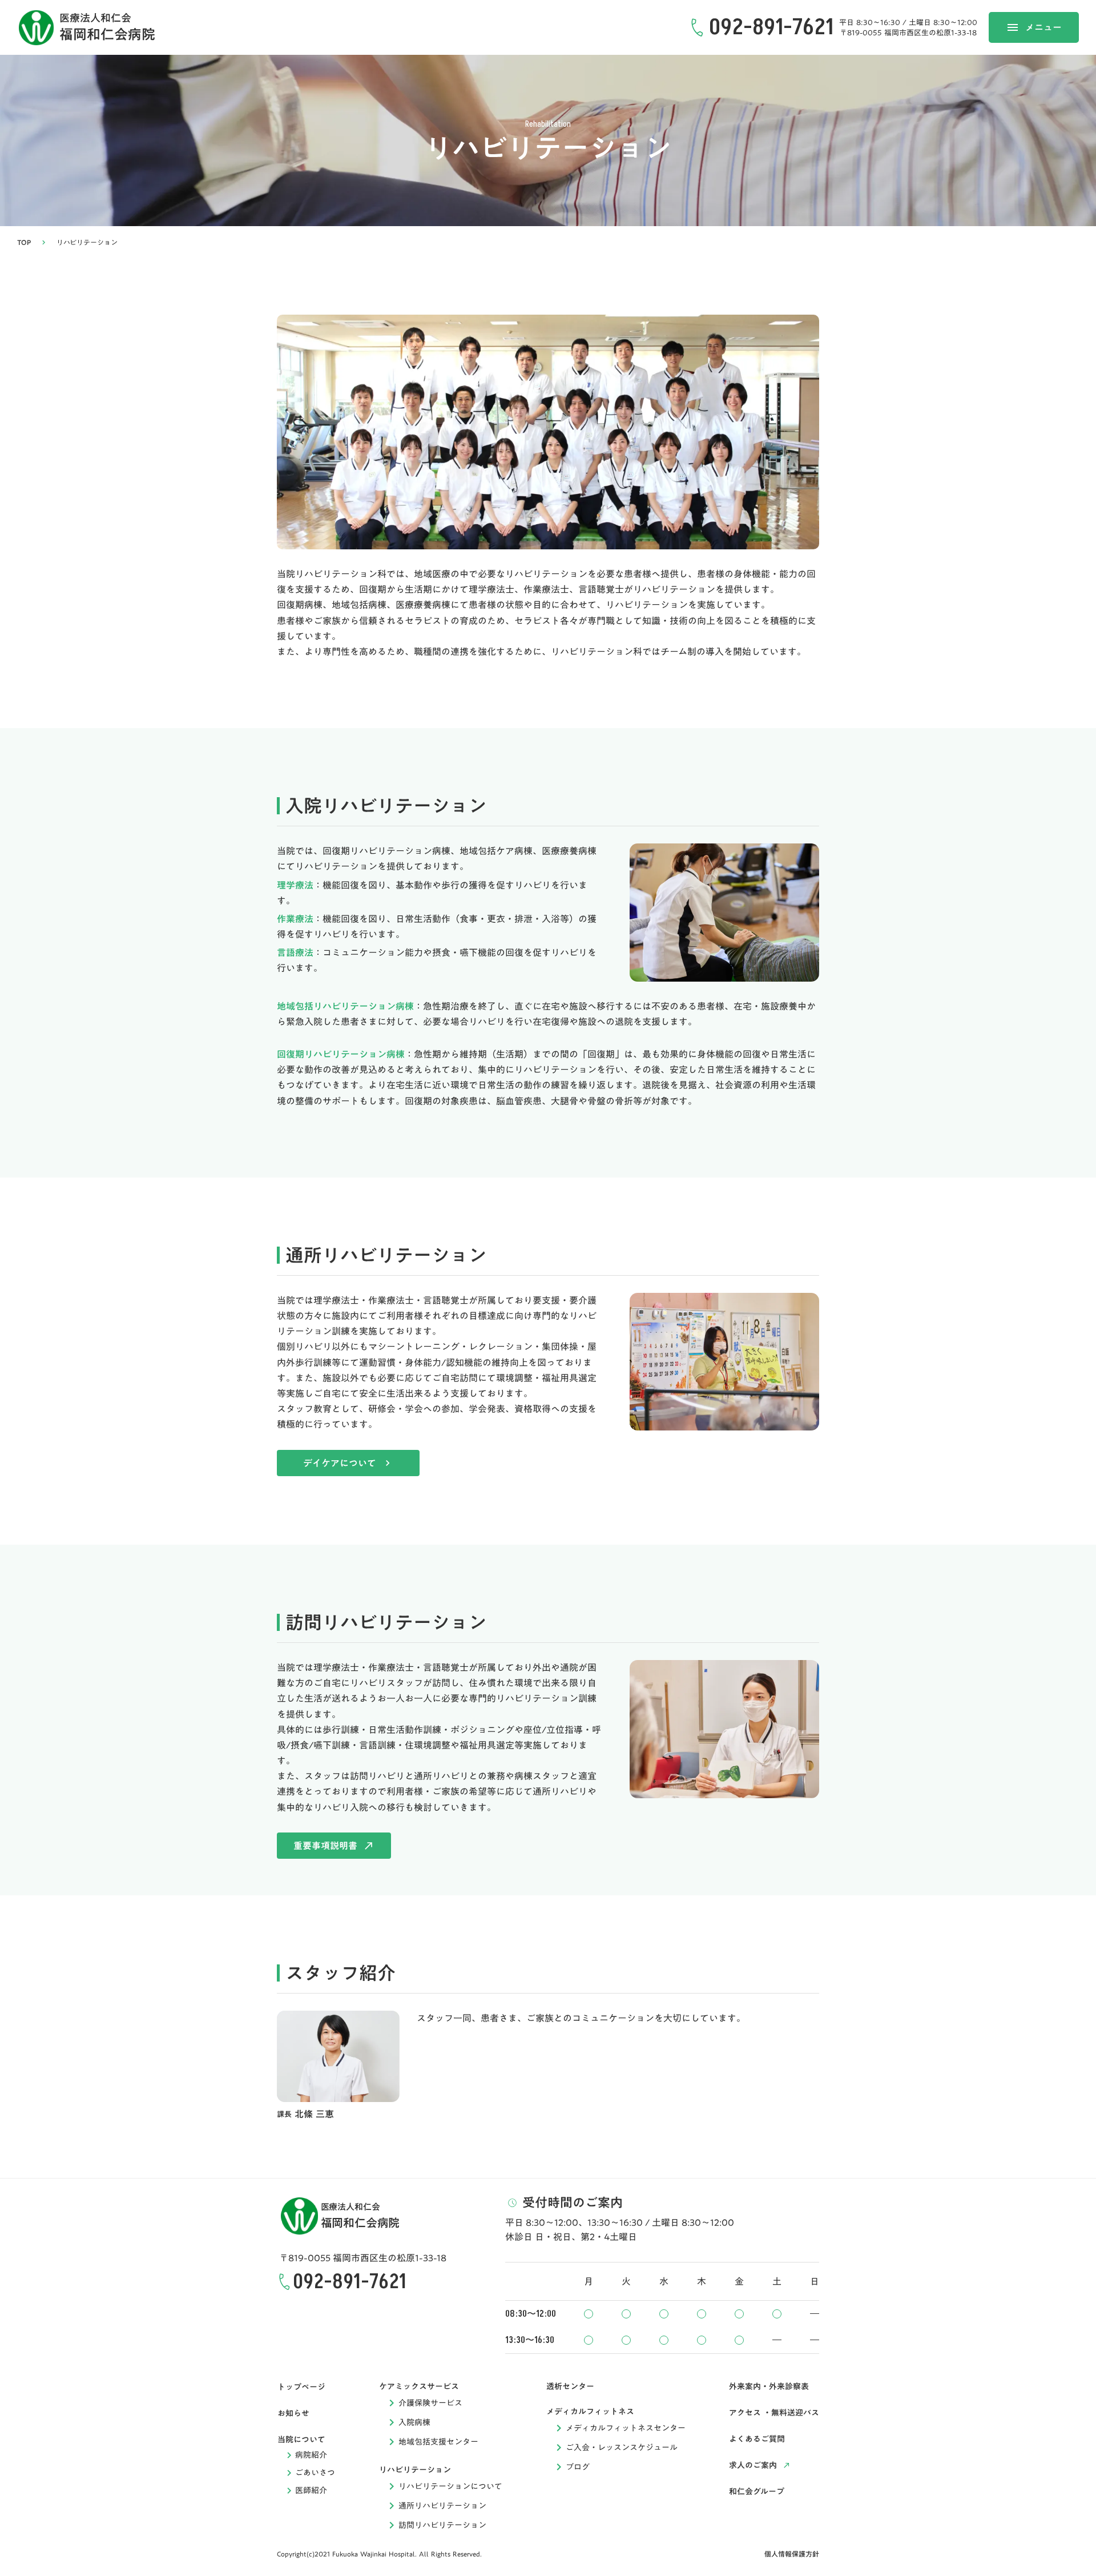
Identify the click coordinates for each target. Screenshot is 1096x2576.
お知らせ (293, 2413)
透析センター (570, 2386)
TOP (24, 242)
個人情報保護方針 (792, 2554)
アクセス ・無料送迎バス (774, 2413)
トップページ (301, 2387)
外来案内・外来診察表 (769, 2386)
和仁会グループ (757, 2491)
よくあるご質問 (757, 2439)
